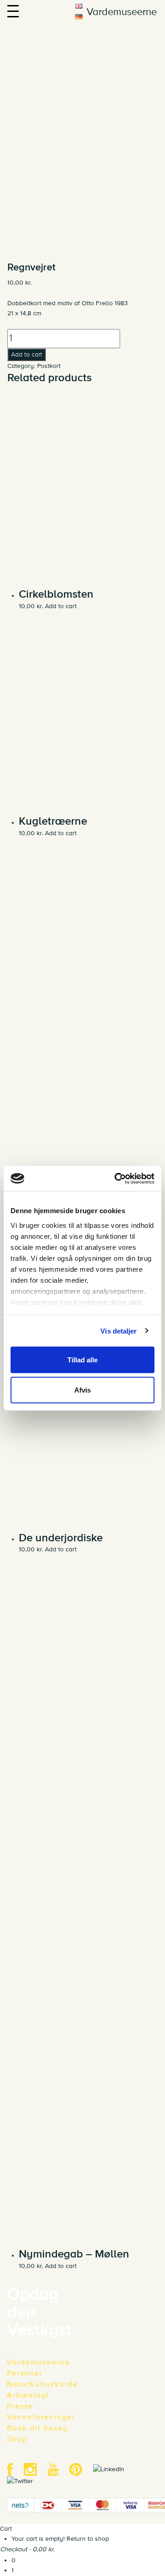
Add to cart (27, 354)
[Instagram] (35, 2469)
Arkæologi (28, 2395)
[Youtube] (58, 2469)
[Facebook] (14, 2469)
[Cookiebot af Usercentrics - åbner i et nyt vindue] (116, 1178)
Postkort (49, 366)
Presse (20, 2406)
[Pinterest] (80, 2469)
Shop (17, 2439)
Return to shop (88, 2539)
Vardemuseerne (38, 2362)
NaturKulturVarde (42, 2384)
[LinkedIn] (113, 2469)
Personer (25, 2373)
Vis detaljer (118, 1331)
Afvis (82, 1390)
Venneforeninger (41, 2417)
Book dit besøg (37, 2428)
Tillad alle (82, 1360)
